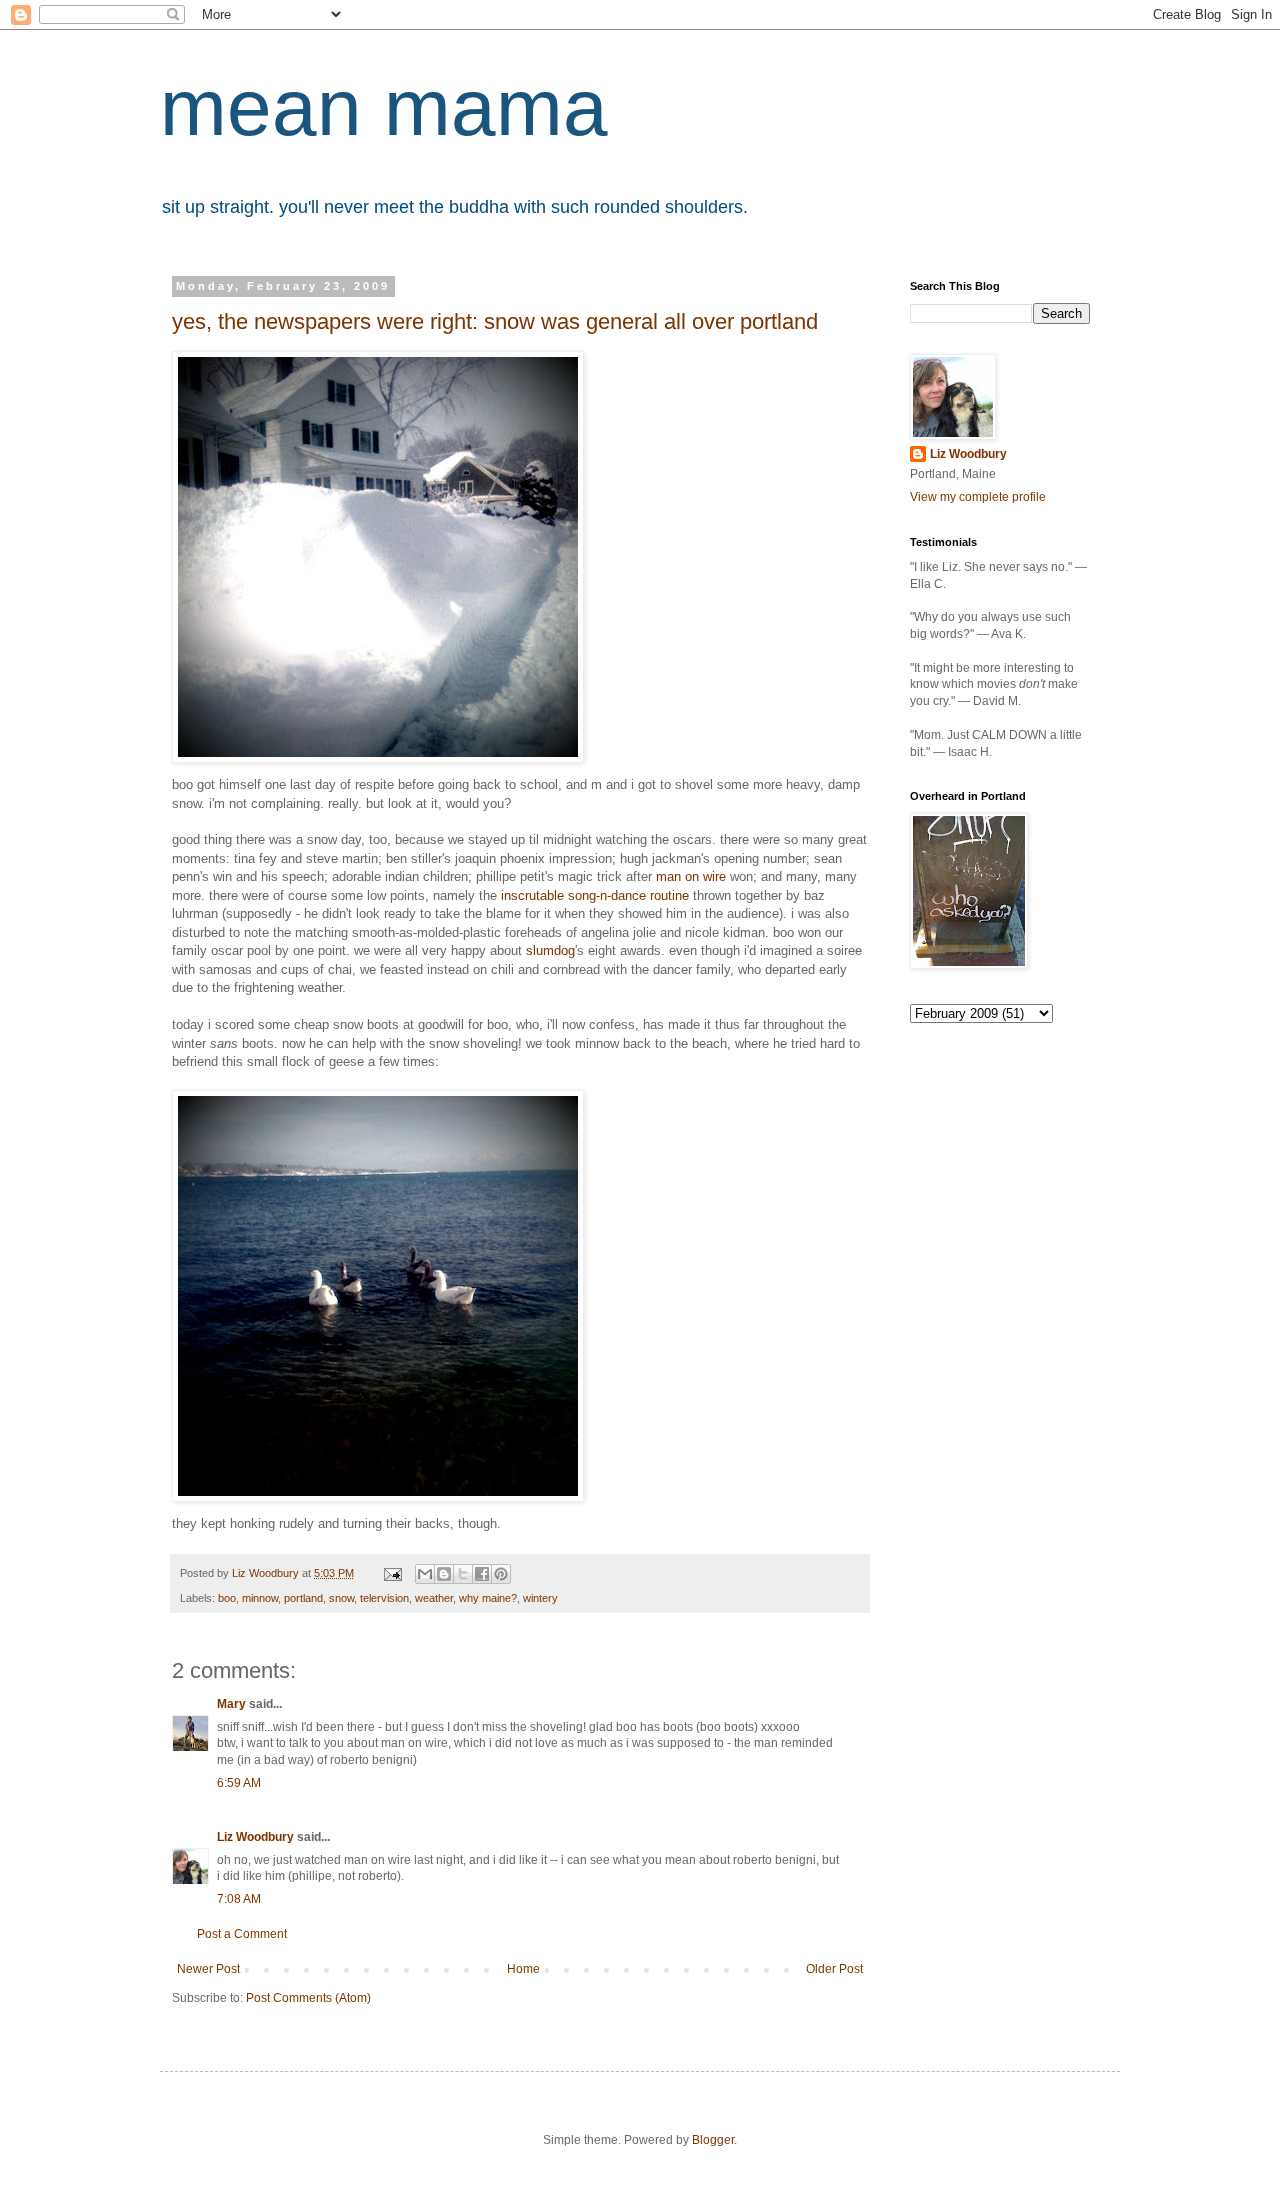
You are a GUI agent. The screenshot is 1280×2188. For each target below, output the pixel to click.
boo (227, 1598)
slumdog (550, 950)
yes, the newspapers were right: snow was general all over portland (495, 321)
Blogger (713, 2140)
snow (341, 1598)
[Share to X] (463, 1574)
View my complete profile (978, 497)
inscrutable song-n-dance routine (595, 895)
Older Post (834, 1969)
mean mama (384, 107)
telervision (384, 1598)
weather (434, 1598)
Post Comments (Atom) (308, 1998)
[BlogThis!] (444, 1574)
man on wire (691, 876)
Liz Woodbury (255, 1837)
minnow (260, 1598)
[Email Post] (392, 1573)
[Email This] (425, 1574)
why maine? (488, 1598)
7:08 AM (239, 1899)
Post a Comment (242, 1934)
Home (523, 1969)
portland (303, 1598)
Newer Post (208, 1969)
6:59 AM (239, 1783)
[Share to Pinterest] (501, 1574)
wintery (540, 1598)
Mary (231, 1704)
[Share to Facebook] (482, 1574)
